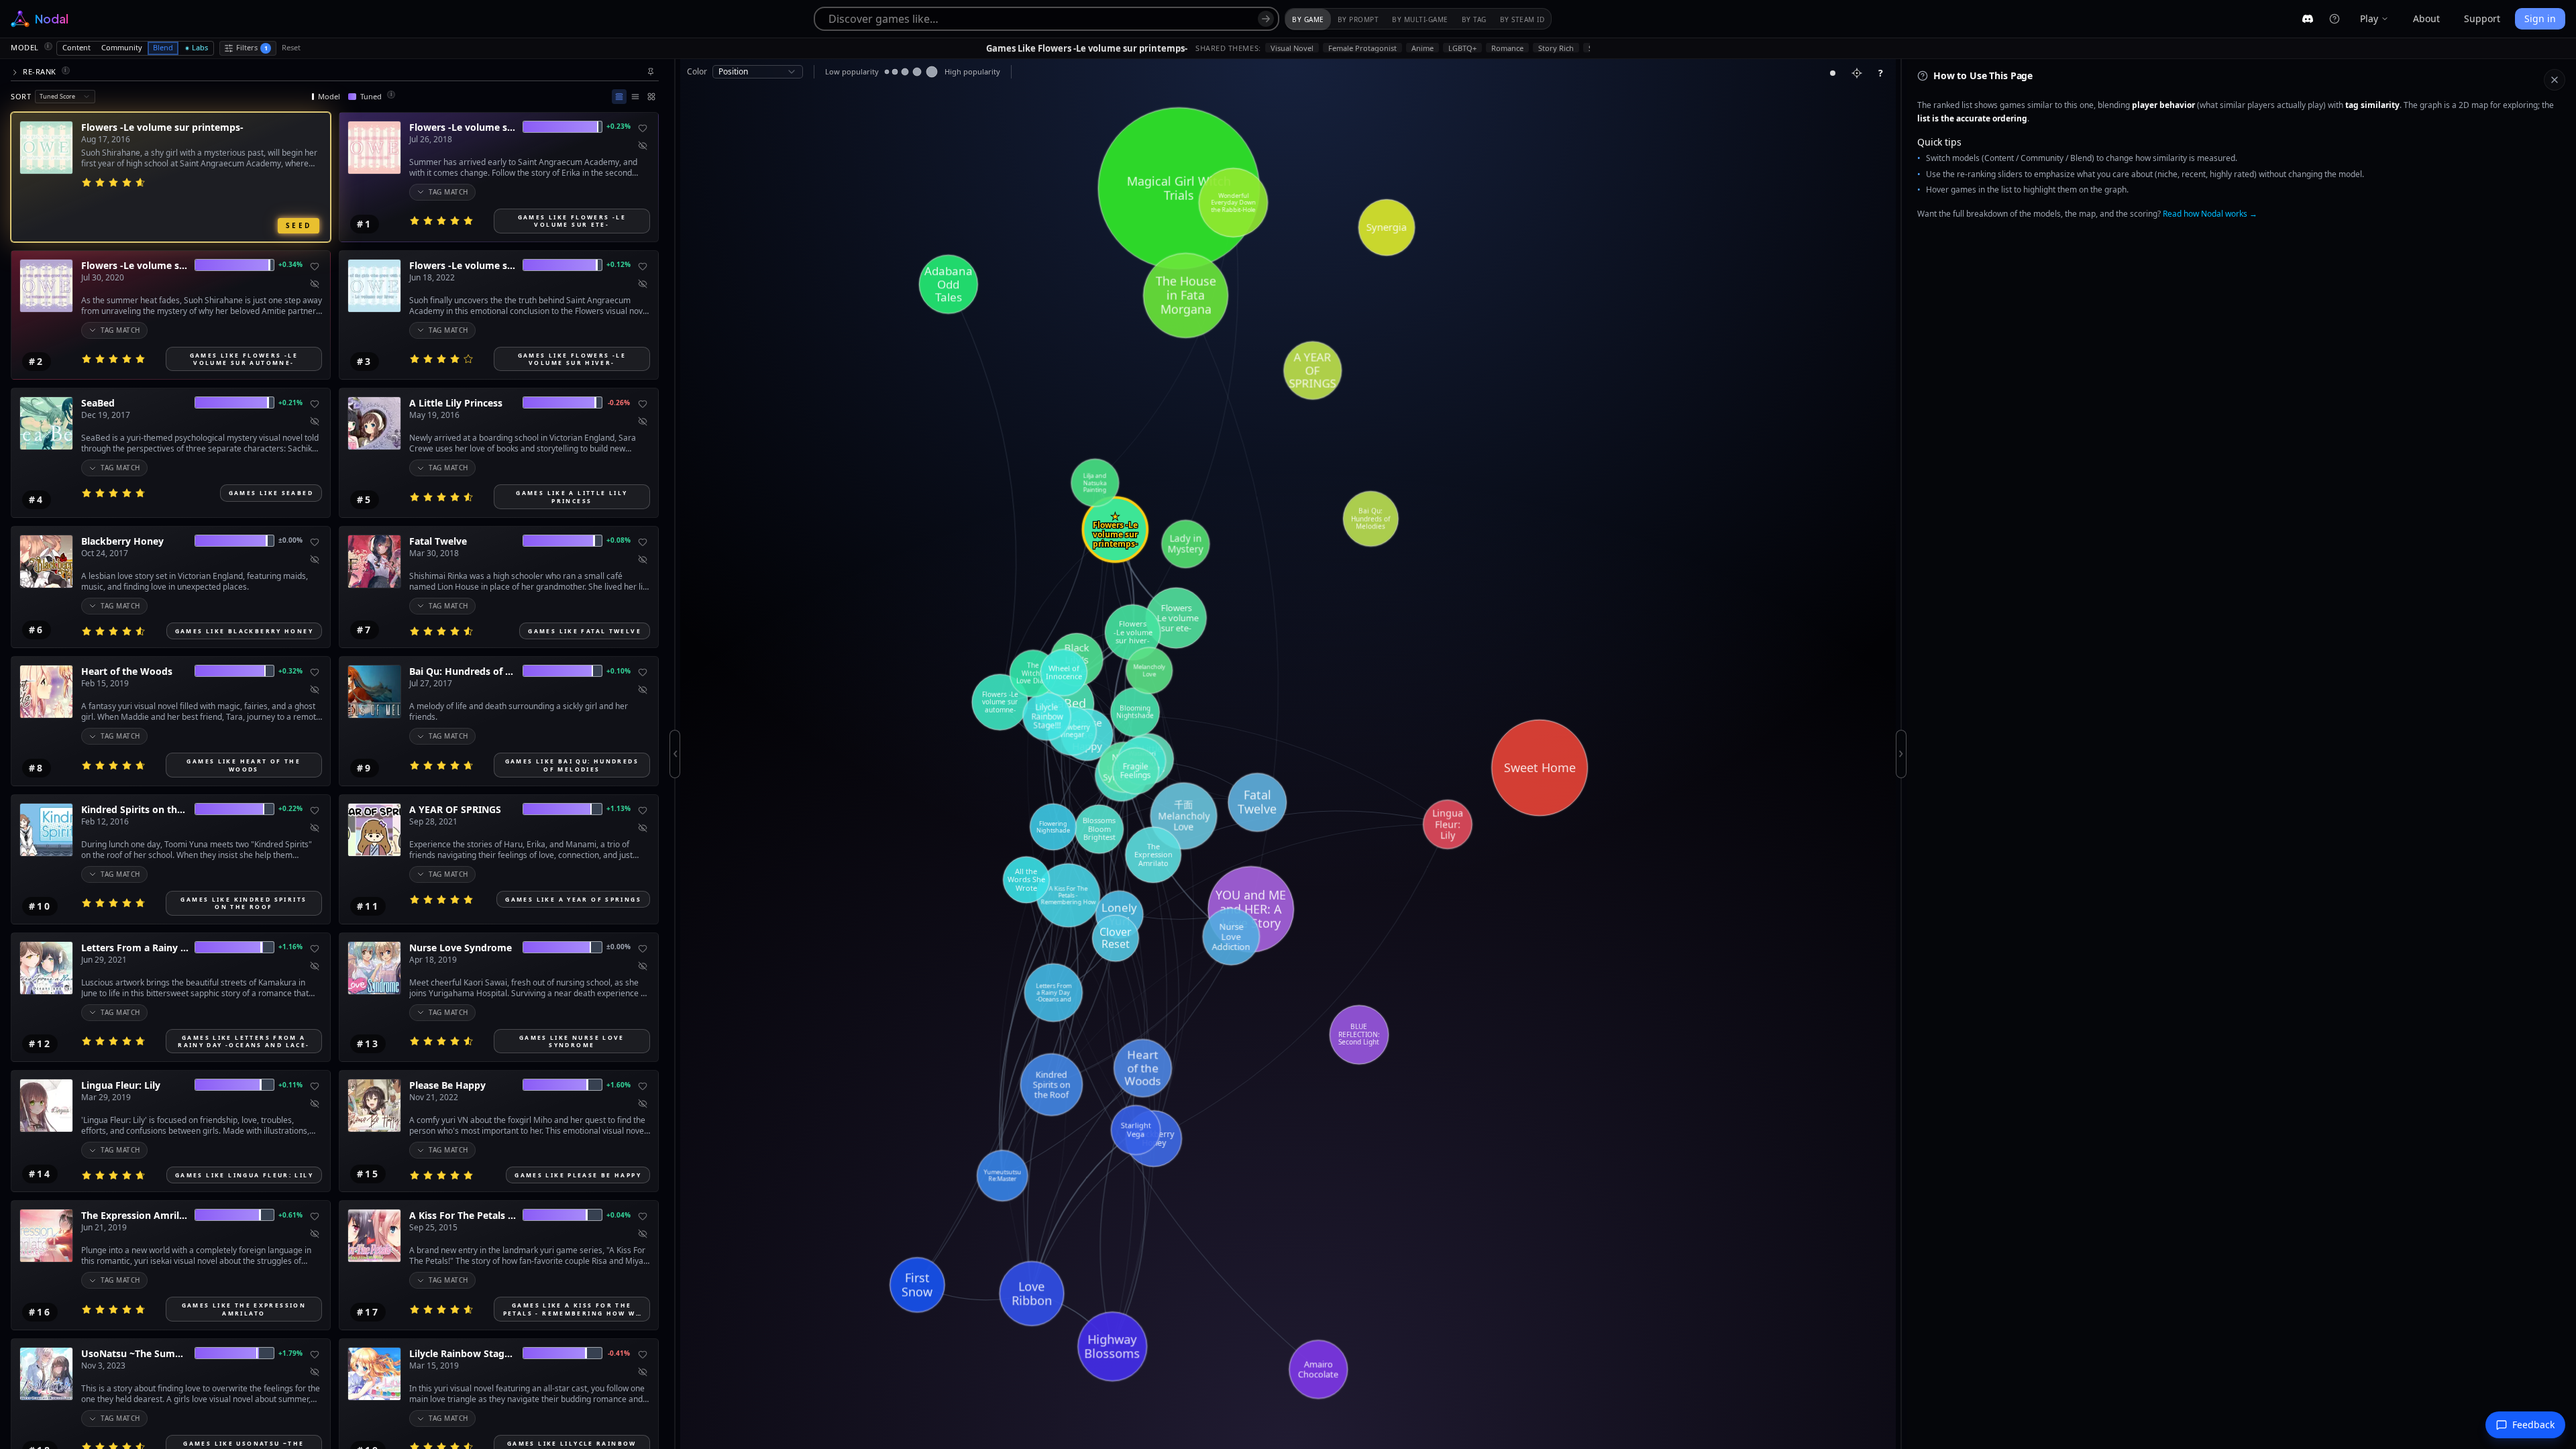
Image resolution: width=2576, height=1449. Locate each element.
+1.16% (290, 947)
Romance (1507, 48)
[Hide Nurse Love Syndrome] (643, 966)
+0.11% (290, 1085)
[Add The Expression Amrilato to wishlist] (315, 1216)
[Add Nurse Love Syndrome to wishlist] (643, 949)
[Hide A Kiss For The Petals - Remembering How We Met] (643, 1234)
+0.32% (290, 671)
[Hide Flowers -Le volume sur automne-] (315, 284)
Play (2369, 18)
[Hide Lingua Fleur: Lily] (315, 1104)
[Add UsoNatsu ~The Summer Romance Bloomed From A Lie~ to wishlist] (315, 1354)
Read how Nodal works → (2210, 214)
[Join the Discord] (2308, 19)
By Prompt (1358, 19)
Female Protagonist (1362, 48)
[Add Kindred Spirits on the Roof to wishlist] (315, 810)
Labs (200, 47)
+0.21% (290, 402)
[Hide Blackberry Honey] (315, 559)
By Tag (1474, 19)
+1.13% (618, 808)
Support (2482, 18)
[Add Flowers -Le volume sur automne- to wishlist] (315, 266)
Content (76, 47)
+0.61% (290, 1215)
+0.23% (618, 126)
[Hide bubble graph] (1833, 73)
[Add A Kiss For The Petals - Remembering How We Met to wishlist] (643, 1216)
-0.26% (619, 402)
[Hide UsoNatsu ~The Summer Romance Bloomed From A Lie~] (315, 1372)
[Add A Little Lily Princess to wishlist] (643, 404)
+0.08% (618, 540)
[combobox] (65, 97)
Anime (1423, 48)
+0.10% (618, 671)
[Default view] (619, 97)
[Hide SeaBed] (315, 421)
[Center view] (1857, 73)
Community (122, 47)
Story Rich (1556, 48)
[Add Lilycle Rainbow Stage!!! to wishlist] (643, 1354)
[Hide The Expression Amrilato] (315, 1234)
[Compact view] (635, 97)
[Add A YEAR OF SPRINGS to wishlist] (643, 810)
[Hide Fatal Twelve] (643, 559)
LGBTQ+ (1462, 48)
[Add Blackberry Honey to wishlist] (315, 542)
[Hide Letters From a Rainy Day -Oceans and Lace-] (315, 966)
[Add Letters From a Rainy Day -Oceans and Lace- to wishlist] (315, 949)
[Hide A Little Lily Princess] (643, 421)
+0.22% (290, 808)
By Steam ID (1522, 19)
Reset (291, 47)
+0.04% (618, 1215)
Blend (163, 47)
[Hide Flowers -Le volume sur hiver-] (643, 284)
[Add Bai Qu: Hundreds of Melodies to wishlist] (643, 672)
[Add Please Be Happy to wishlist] (643, 1086)
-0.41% (619, 1353)
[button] (335, 72)
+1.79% (290, 1353)
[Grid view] (651, 97)
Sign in (2540, 18)
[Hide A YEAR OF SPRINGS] (643, 828)
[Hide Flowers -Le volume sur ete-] (643, 146)
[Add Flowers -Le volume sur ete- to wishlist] (643, 128)
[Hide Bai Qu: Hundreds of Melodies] (643, 690)
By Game (1308, 19)
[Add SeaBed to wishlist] (315, 404)
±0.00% (290, 540)
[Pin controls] (651, 72)
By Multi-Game (1420, 19)
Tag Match (448, 192)
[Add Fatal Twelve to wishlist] (643, 542)
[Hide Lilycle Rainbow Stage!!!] (643, 1372)
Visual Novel (1292, 48)
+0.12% (618, 264)
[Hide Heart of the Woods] (315, 690)
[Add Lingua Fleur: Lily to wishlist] (315, 1086)
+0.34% (290, 264)
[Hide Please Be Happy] (643, 1104)
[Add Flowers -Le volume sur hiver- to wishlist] (643, 266)
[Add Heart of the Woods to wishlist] (315, 672)
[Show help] (2334, 19)
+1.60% (618, 1085)
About (2426, 18)
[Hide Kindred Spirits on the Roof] (315, 828)
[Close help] (2555, 80)
